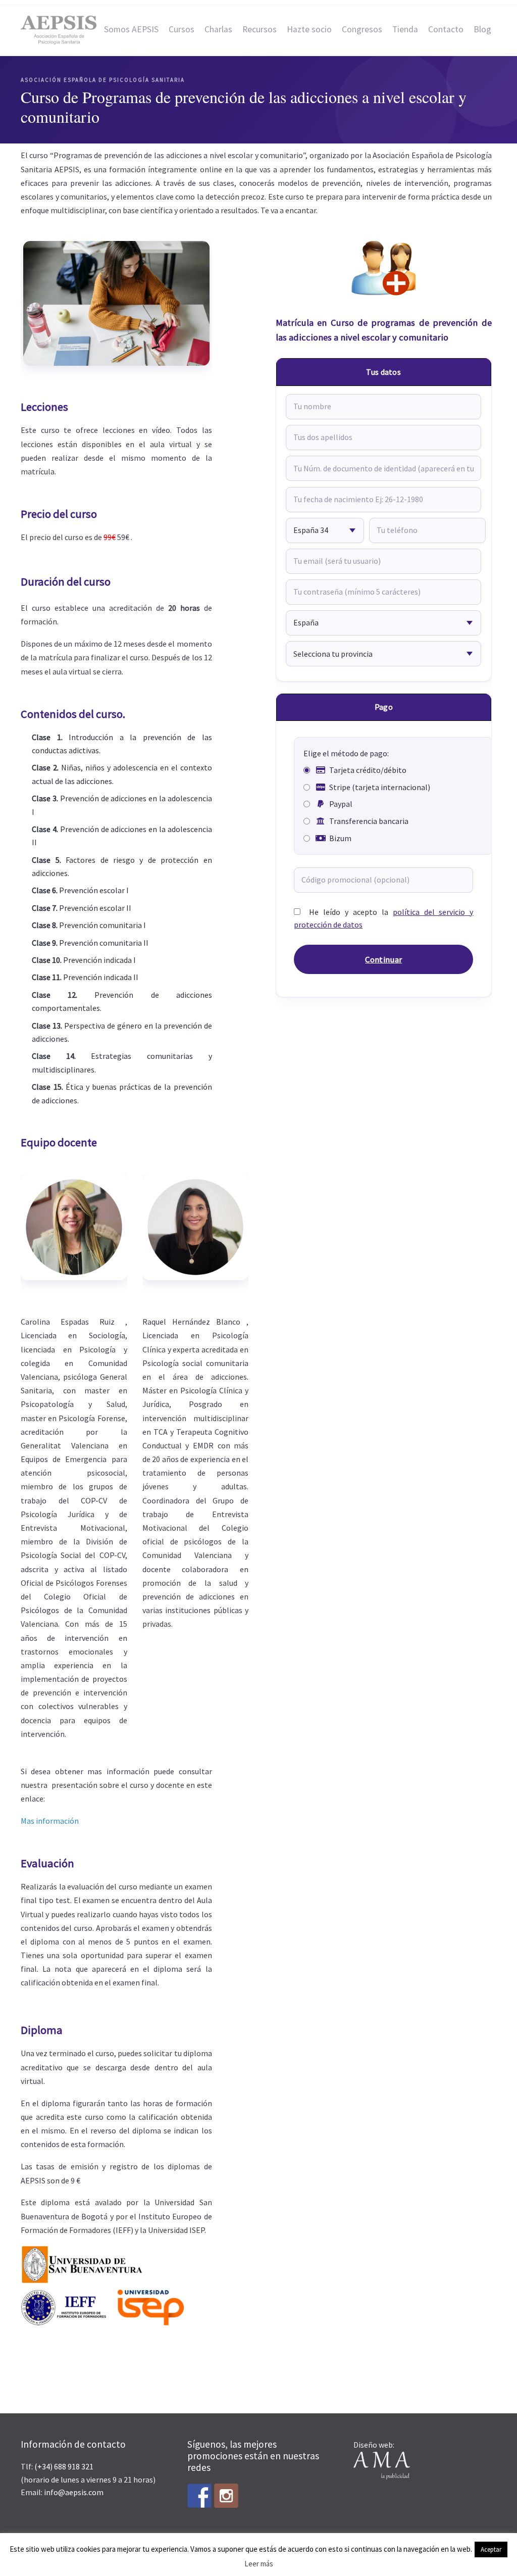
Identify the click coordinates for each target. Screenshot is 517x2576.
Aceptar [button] (491, 2549)
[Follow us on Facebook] (199, 2496)
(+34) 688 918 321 (64, 2466)
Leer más (259, 2564)
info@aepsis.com (74, 2492)
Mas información (50, 1821)
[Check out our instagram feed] (226, 2496)
